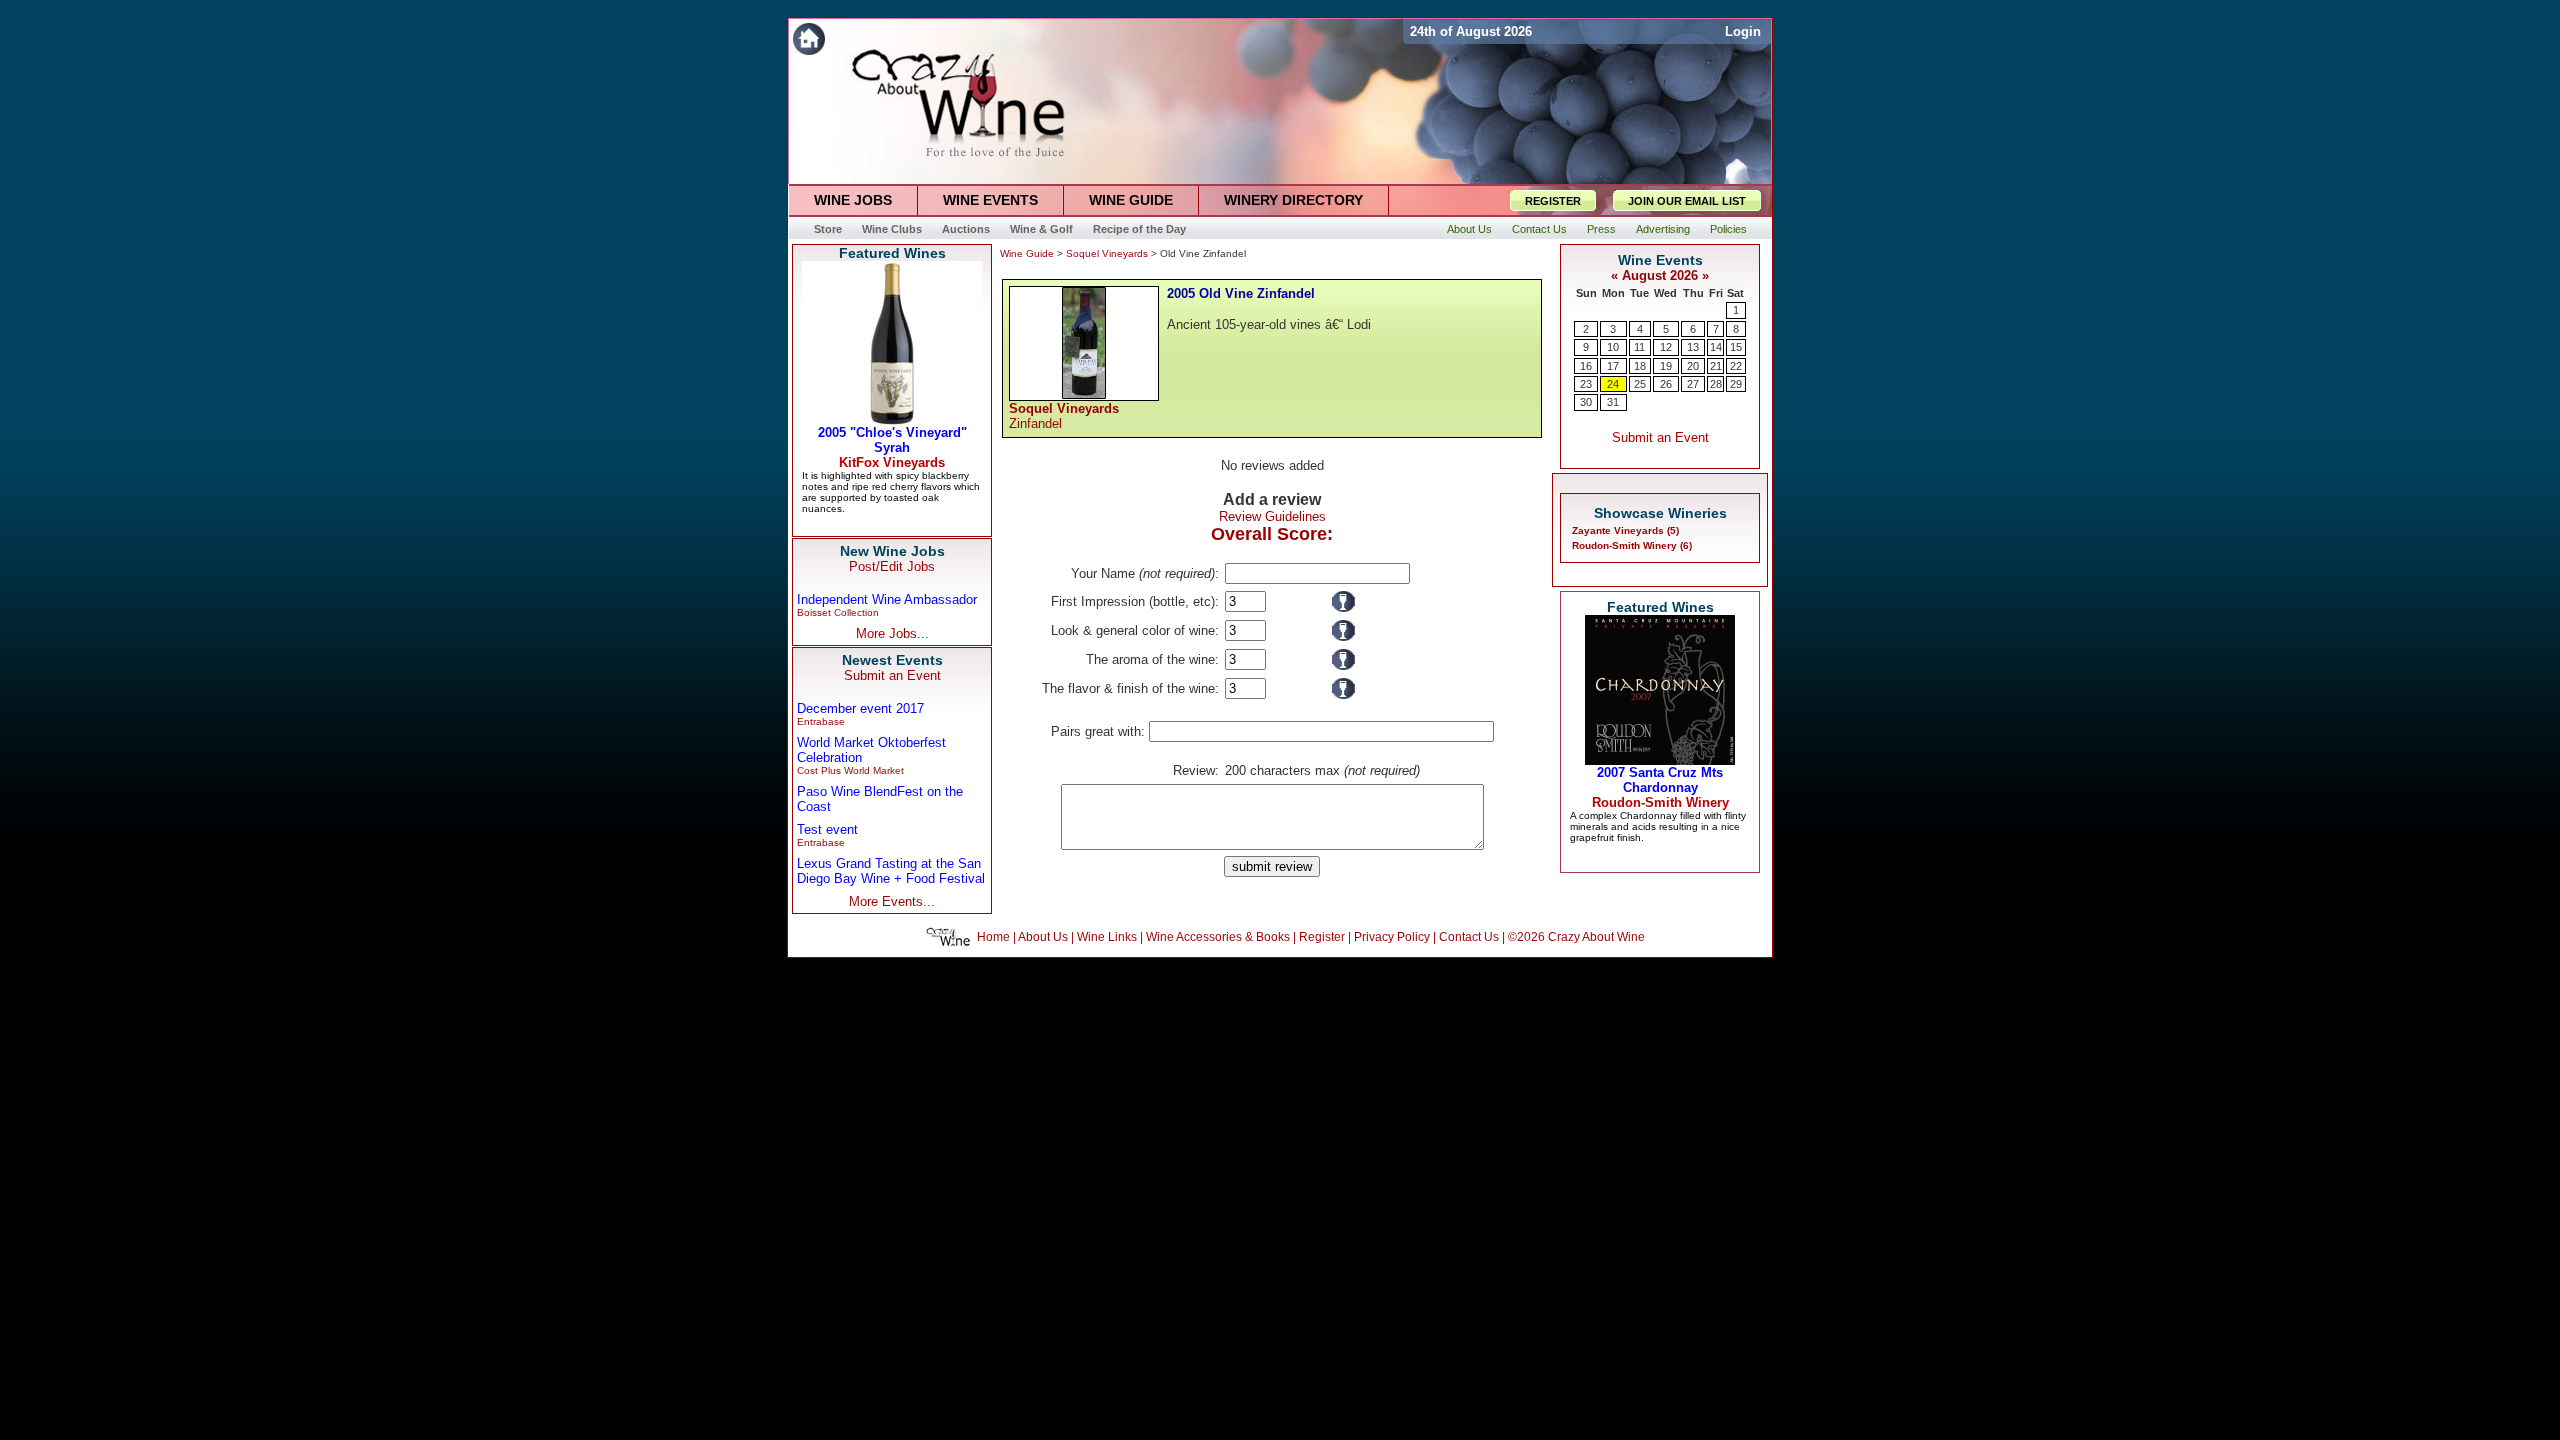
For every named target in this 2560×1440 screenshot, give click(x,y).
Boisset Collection (838, 612)
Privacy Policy (1392, 937)
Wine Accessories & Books (1218, 937)
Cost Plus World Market (850, 770)
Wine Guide (1027, 253)
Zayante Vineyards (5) (1625, 530)
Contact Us (1469, 937)
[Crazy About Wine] (1095, 38)
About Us (1043, 937)
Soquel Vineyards (1107, 253)
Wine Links (1107, 937)
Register (1322, 937)
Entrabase (821, 721)
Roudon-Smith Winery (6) (1632, 545)
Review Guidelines (1272, 516)
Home (993, 937)
